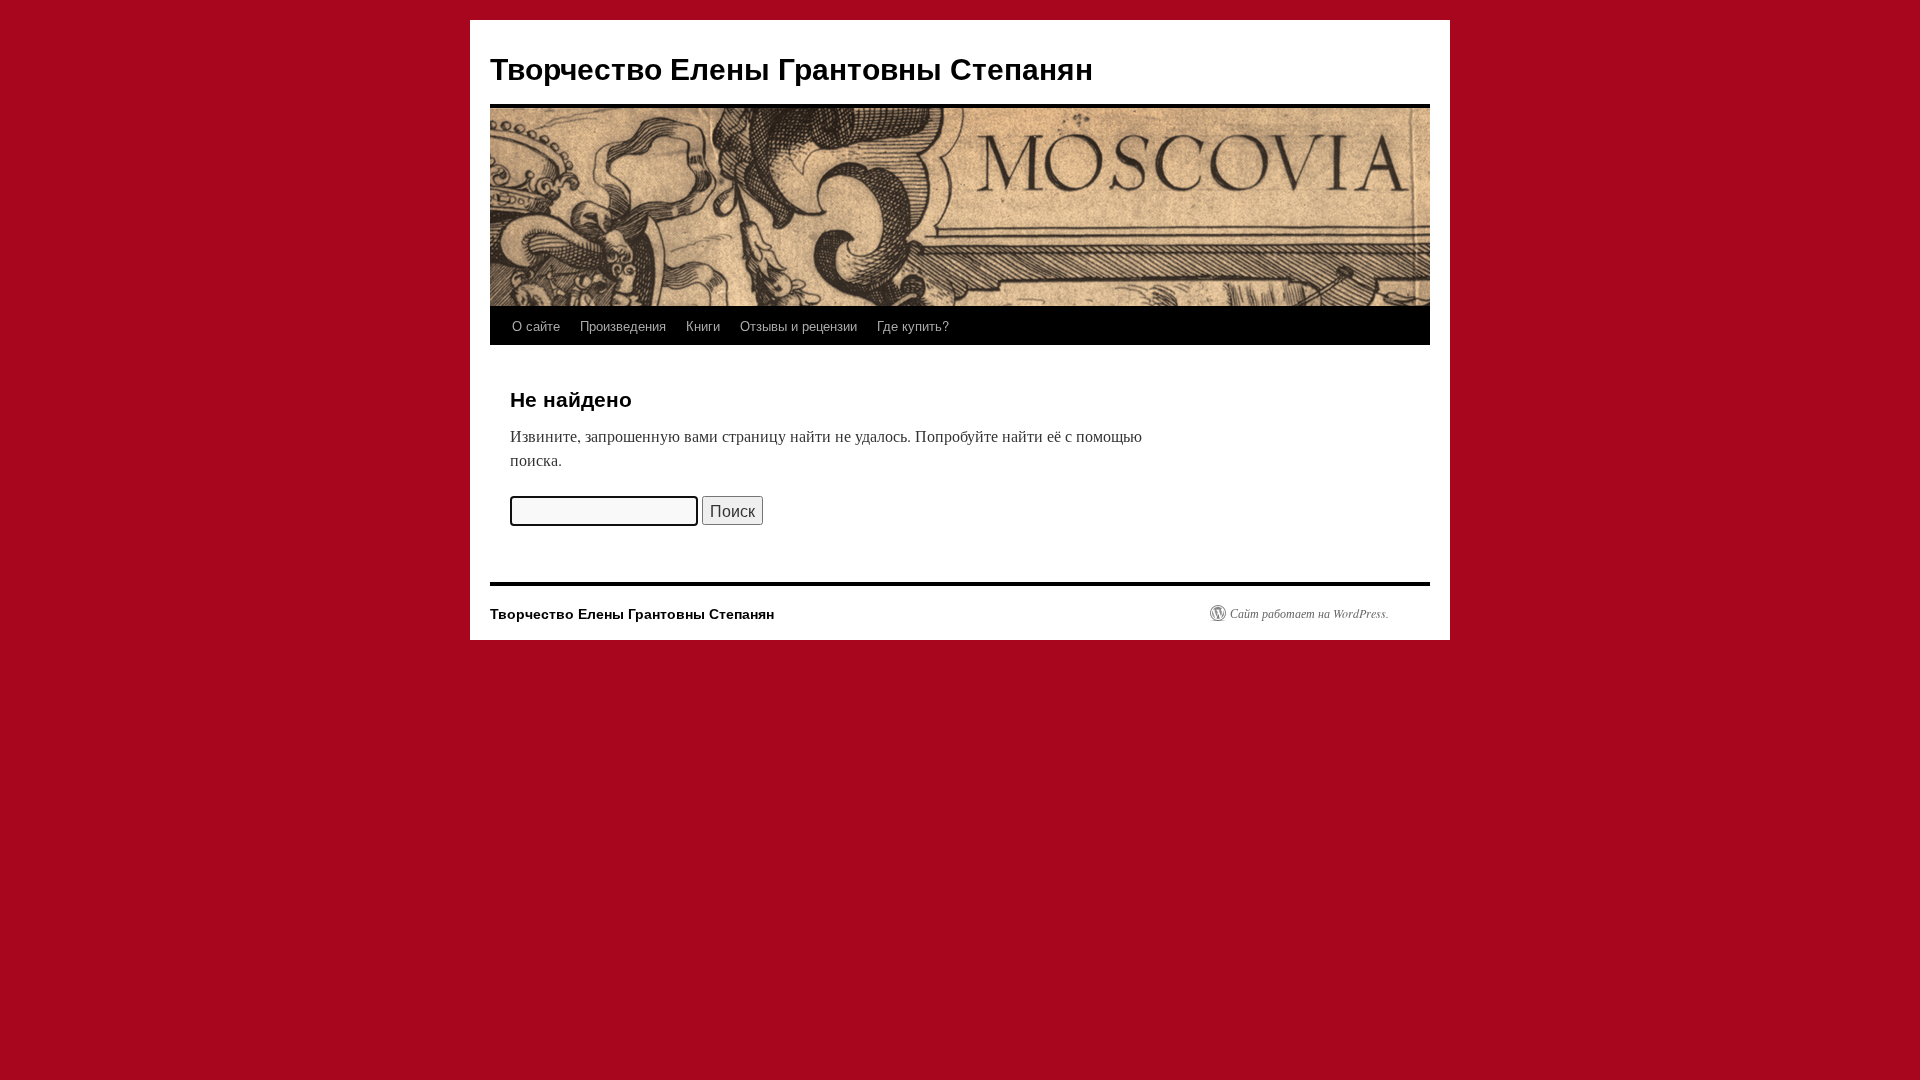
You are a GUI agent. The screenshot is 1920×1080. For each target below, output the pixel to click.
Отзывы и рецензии (798, 325)
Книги (703, 325)
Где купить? (913, 325)
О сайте (536, 325)
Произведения (623, 325)
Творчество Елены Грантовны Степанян (791, 67)
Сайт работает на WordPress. (1309, 613)
